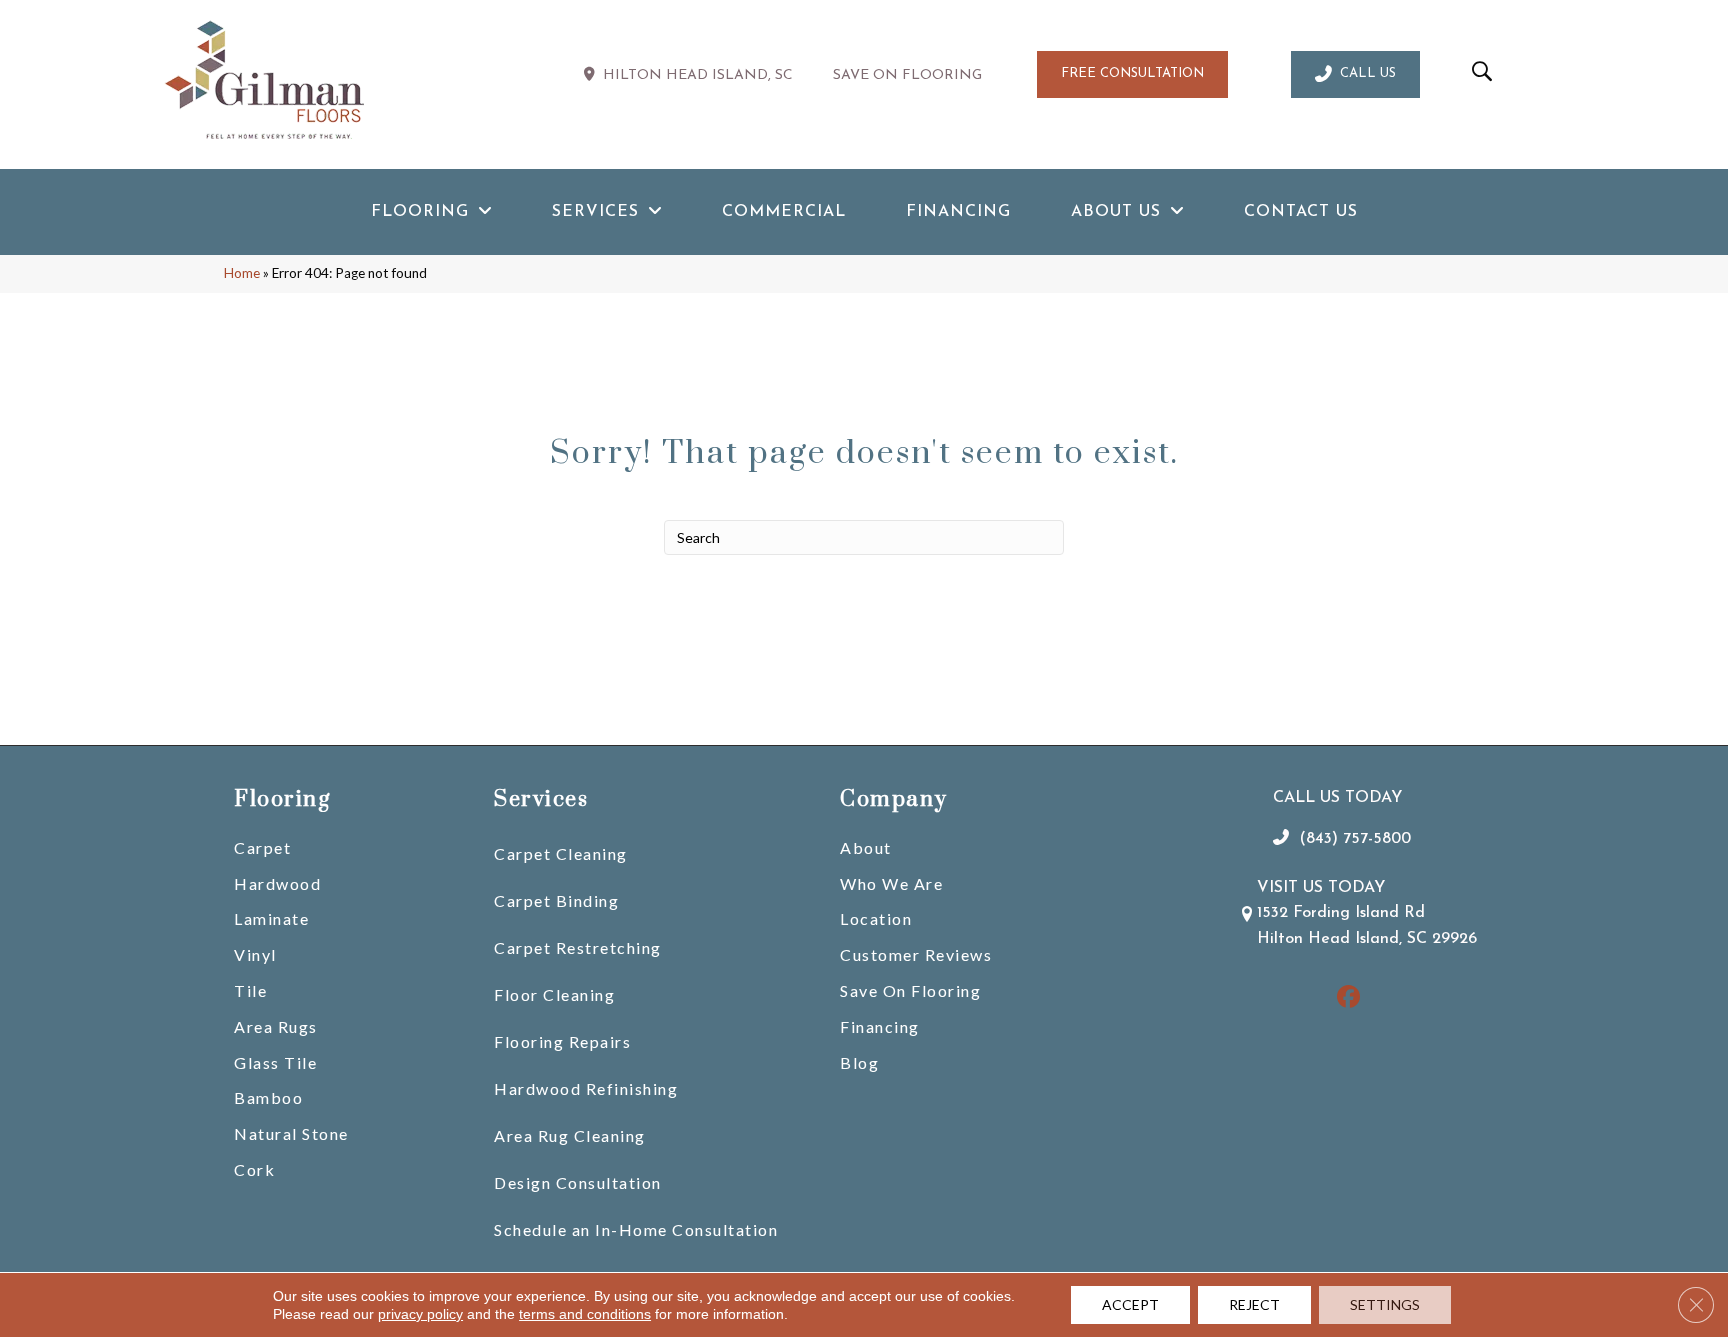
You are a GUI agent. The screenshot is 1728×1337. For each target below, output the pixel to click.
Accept (1130, 1304)
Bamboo (268, 1097)
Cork (254, 1169)
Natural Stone (291, 1133)
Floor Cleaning (554, 994)
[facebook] (1348, 998)
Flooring (282, 799)
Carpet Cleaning (561, 853)
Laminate (271, 918)
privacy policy (420, 1314)
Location (876, 918)
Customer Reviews (916, 954)
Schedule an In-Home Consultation (636, 1229)
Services (541, 799)
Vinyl (255, 954)
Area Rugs (276, 1026)
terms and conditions (585, 1314)
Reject (1254, 1304)
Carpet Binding (556, 900)
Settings (1385, 1304)
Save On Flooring (910, 990)
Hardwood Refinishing (586, 1088)
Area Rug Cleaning (570, 1135)
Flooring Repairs (562, 1041)
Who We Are (891, 883)
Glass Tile (275, 1062)
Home (242, 273)
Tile (250, 990)
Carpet (262, 847)
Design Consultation (578, 1182)
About (866, 847)
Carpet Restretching (578, 947)
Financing (880, 1026)
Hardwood (277, 883)
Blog (859, 1062)
